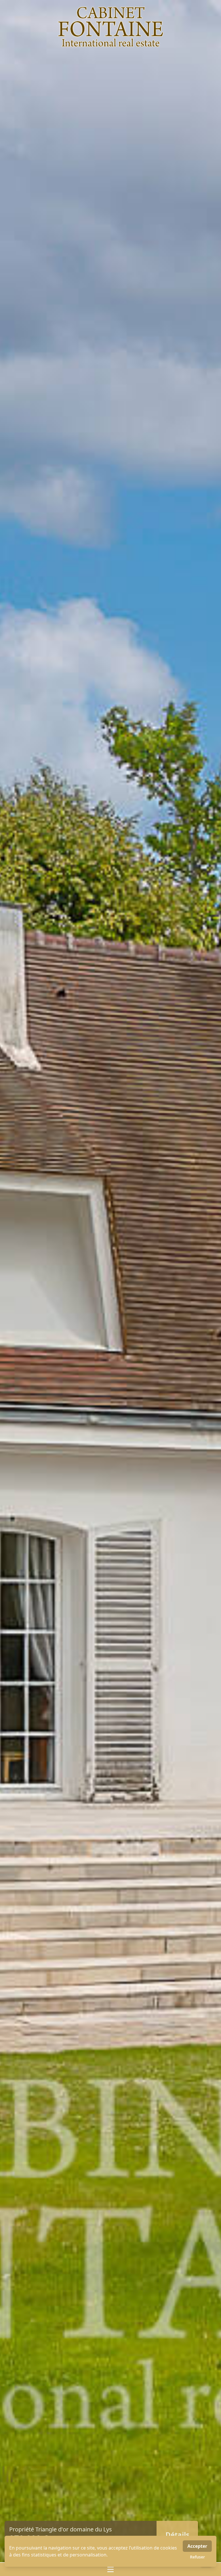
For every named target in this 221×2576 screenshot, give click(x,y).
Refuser (197, 2557)
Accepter (197, 2546)
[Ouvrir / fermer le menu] (110, 2569)
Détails (177, 2534)
